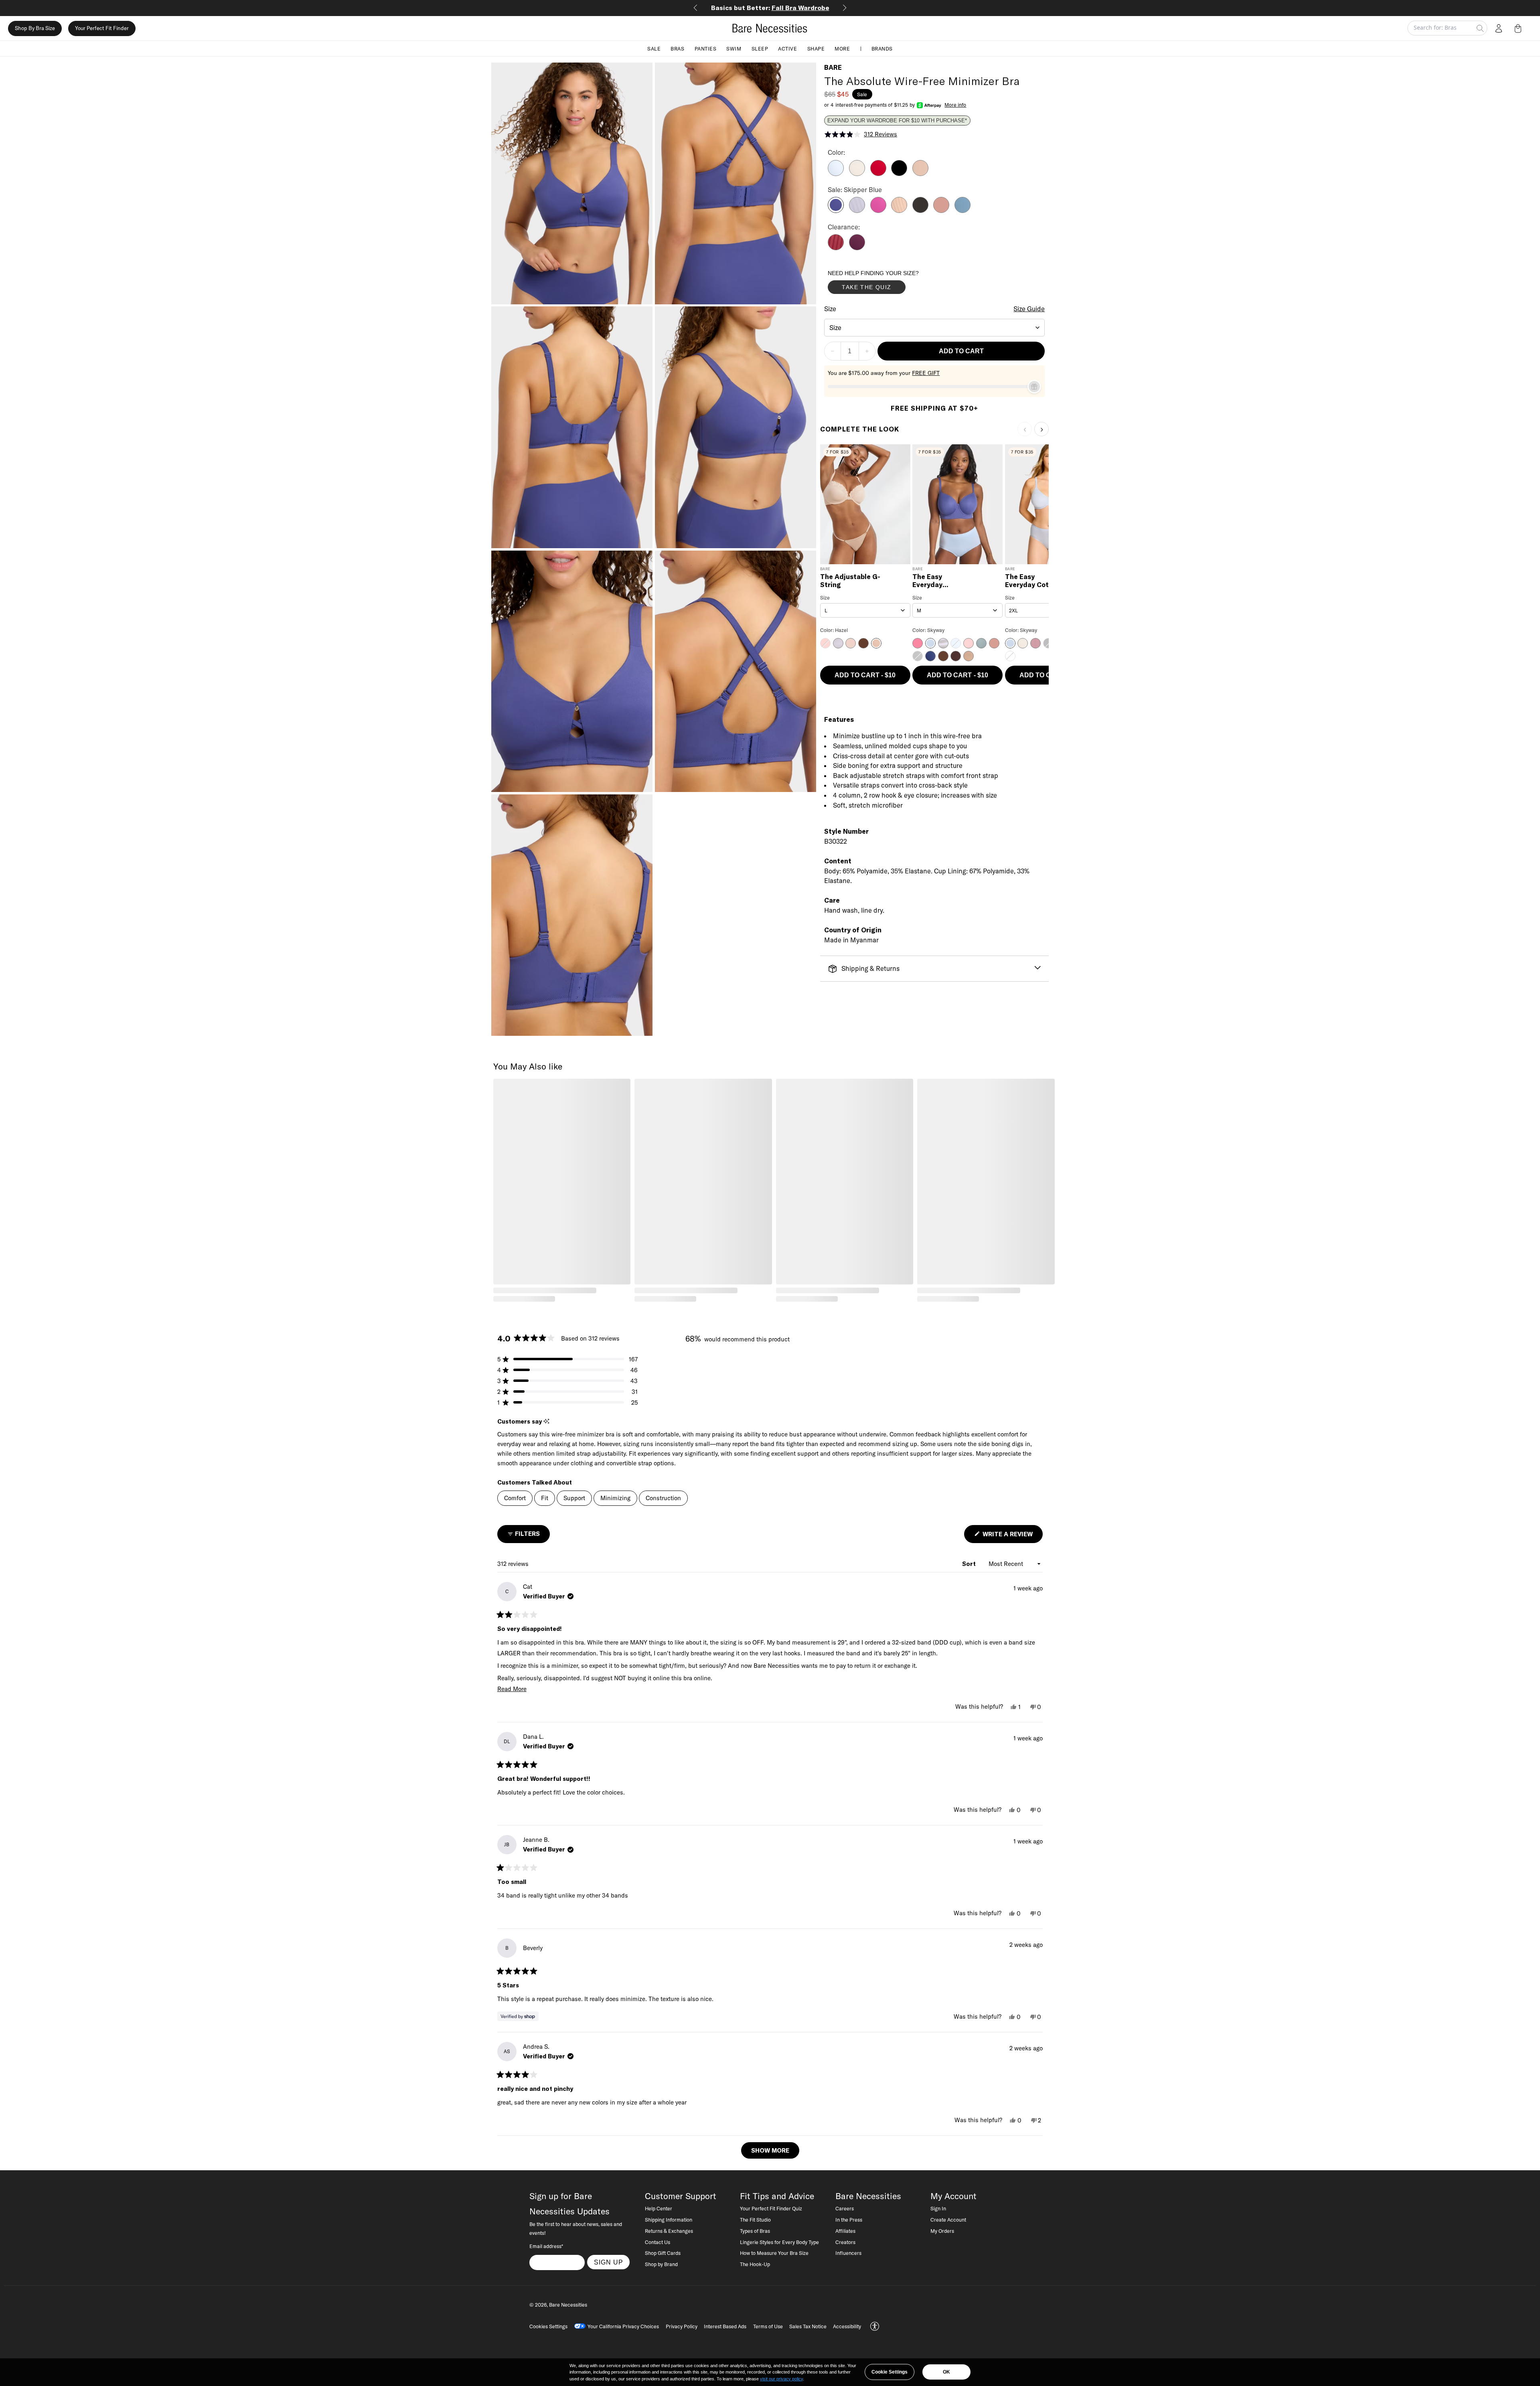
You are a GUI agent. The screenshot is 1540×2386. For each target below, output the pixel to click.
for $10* (770, 8)
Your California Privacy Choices (623, 2326)
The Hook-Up (755, 2264)
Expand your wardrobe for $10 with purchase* (897, 121)
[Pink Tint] (857, 174)
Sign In (938, 2208)
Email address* (546, 2246)
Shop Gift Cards (663, 2253)
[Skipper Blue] (836, 211)
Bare (833, 67)
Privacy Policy (682, 2326)
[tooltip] (546, 1421)
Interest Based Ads (725, 2326)
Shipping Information (669, 2220)
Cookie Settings (890, 2372)
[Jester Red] (878, 174)
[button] (1520, 28)
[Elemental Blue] (962, 211)
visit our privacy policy (781, 2379)
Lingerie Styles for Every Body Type (779, 2242)
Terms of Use (768, 2326)
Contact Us (658, 2242)
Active (787, 48)
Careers (845, 2208)
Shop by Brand (661, 2264)
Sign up (609, 2262)
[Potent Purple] (857, 248)
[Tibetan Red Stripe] (836, 248)
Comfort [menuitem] (515, 1498)
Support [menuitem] (574, 1498)
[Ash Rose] (941, 211)
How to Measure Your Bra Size (774, 2253)
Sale (654, 48)
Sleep (760, 48)
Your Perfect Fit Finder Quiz (771, 2208)
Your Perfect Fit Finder (102, 28)
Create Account (948, 2220)
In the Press (849, 2220)
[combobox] (935, 328)
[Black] (899, 174)
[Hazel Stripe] (899, 211)
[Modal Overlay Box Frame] (888, 284)
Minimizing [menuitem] (615, 1498)
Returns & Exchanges (669, 2231)
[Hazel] (920, 174)
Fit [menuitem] (545, 1498)
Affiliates (845, 2231)
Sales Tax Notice (808, 2326)
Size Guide (1029, 309)
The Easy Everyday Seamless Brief (937, 581)
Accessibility (847, 2326)
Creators (845, 2242)
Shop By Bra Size (35, 28)
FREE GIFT (926, 373)
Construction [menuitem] (663, 1498)
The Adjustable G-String (850, 581)
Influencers (848, 2253)
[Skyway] (836, 174)
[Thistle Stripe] (857, 211)
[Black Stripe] (920, 211)
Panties (706, 48)
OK (946, 2372)
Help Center (659, 2208)
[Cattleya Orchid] (878, 211)
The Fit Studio (755, 2220)
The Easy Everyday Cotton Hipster (1032, 581)
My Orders (942, 2231)
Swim (734, 48)
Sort (970, 1564)
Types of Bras (755, 2231)
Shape (816, 48)
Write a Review (1012, 1536)
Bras (677, 48)
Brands (882, 48)
